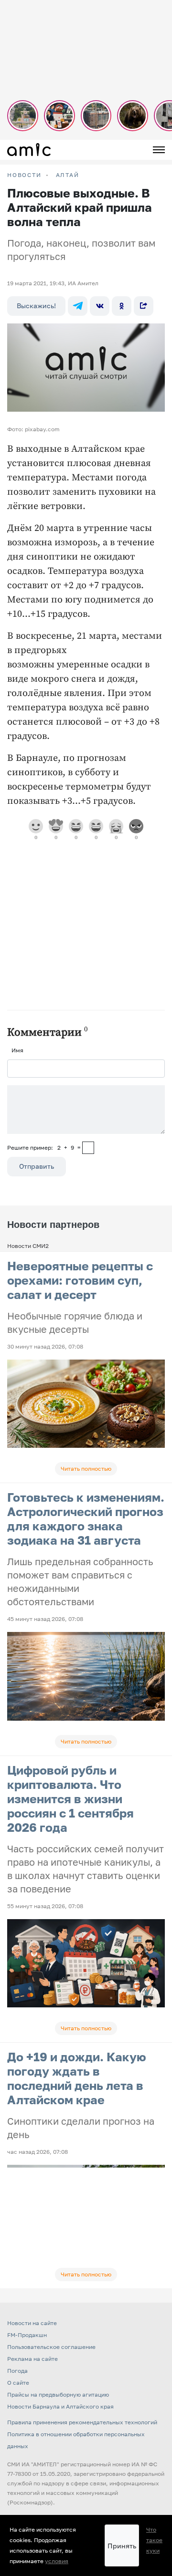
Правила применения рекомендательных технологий (82, 2422)
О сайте (18, 2383)
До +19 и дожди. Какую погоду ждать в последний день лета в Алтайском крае (77, 2078)
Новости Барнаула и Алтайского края (60, 2406)
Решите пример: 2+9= (44, 1148)
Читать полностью (86, 1469)
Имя (17, 1050)
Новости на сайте (32, 2323)
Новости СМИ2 (28, 1246)
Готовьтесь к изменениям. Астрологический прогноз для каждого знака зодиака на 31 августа (86, 1519)
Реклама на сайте (32, 2359)
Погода (17, 2371)
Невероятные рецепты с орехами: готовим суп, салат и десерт (80, 1280)
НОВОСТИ (24, 175)
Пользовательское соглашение (51, 2347)
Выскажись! (36, 306)
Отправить (37, 1166)
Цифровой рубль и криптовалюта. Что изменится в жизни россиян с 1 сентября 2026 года (70, 1799)
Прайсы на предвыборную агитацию (58, 2394)
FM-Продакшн (27, 2335)
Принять (122, 2546)
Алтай (68, 175)
